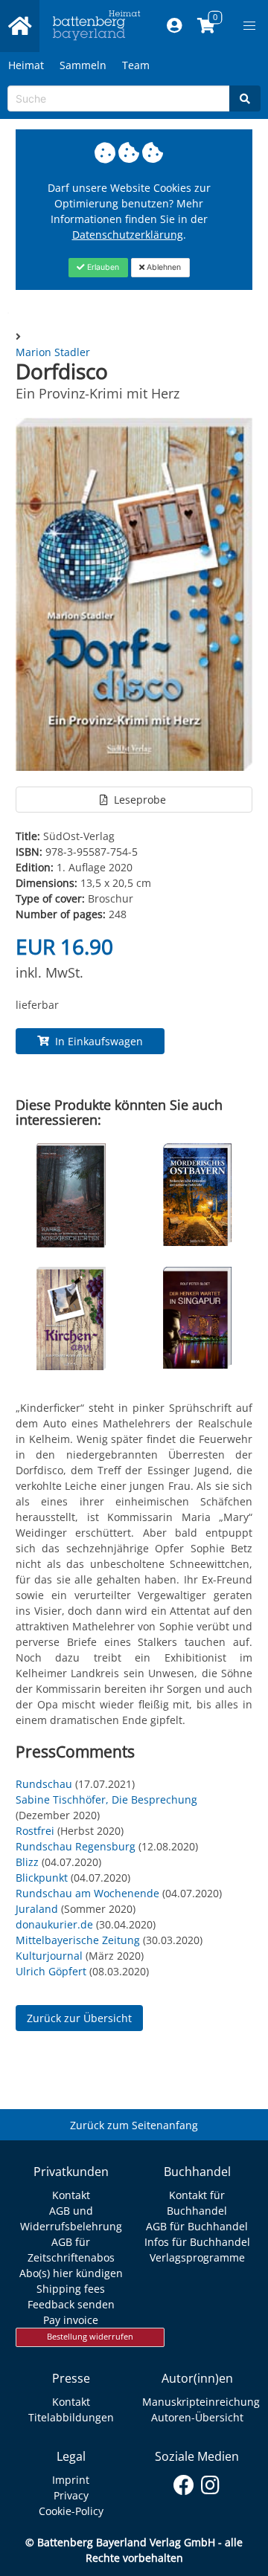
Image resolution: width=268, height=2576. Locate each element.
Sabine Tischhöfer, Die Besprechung (106, 1799)
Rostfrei (35, 1831)
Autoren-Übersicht (197, 2417)
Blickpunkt (42, 1878)
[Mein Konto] (175, 26)
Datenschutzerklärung (128, 235)
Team (136, 65)
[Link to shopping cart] (207, 26)
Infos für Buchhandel (197, 2242)
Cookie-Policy (71, 2511)
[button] (249, 26)
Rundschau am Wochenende (87, 1893)
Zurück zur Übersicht (79, 2018)
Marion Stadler (53, 352)
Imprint (71, 2480)
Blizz (27, 1862)
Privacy (71, 2495)
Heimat (26, 65)
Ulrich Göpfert (51, 1971)
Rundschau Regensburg (76, 1846)
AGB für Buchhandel (197, 2226)
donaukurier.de (54, 1924)
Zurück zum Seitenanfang (134, 2125)
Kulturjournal (49, 1956)
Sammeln (83, 65)
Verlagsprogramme (197, 2257)
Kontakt (71, 2195)
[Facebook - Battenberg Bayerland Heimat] (184, 2482)
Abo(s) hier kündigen (71, 2273)
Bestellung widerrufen (90, 2337)
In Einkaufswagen (96, 1041)
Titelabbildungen (71, 2417)
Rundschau (44, 1784)
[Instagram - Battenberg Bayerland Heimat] (210, 2482)
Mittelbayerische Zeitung (78, 1940)
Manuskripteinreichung (201, 2402)
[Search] (245, 99)
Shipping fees (71, 2289)
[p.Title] (71, 1243)
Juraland (37, 1909)
